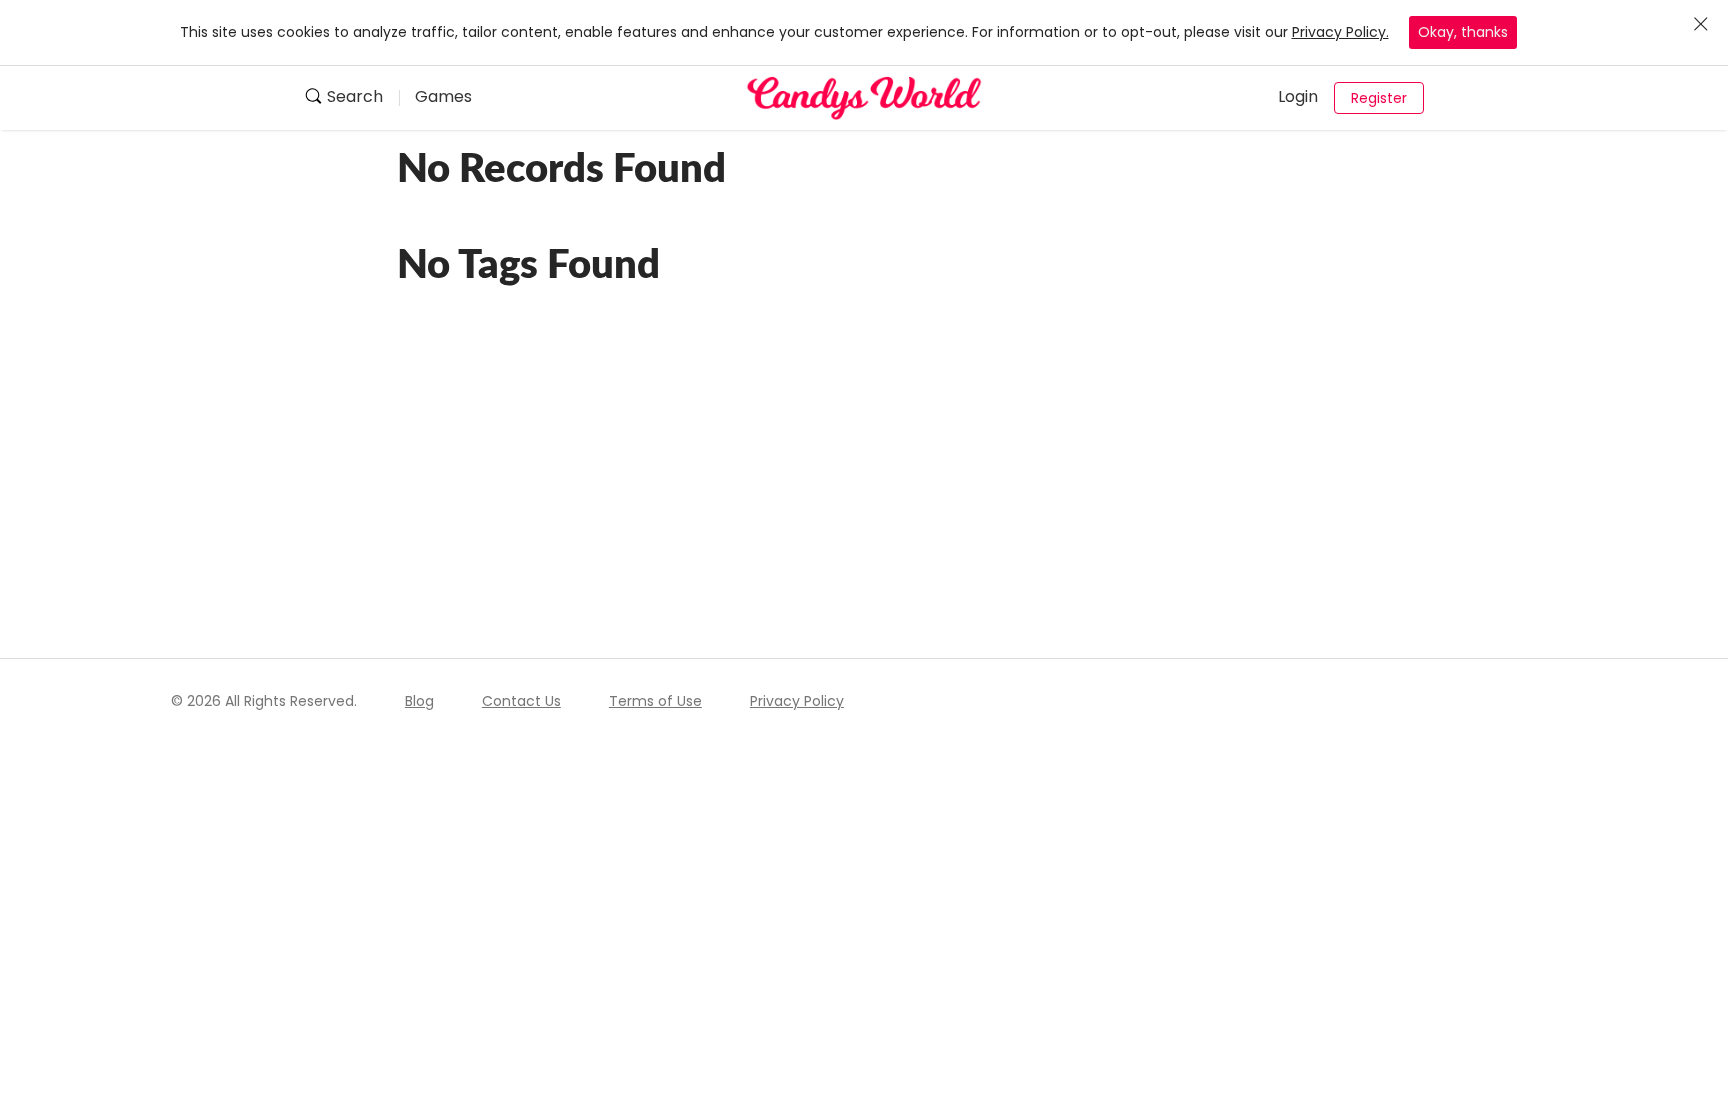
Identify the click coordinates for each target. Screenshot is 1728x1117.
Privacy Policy (797, 701)
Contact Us (521, 701)
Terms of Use (655, 701)
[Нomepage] (864, 98)
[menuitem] (351, 98)
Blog (419, 701)
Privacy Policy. (1340, 32)
